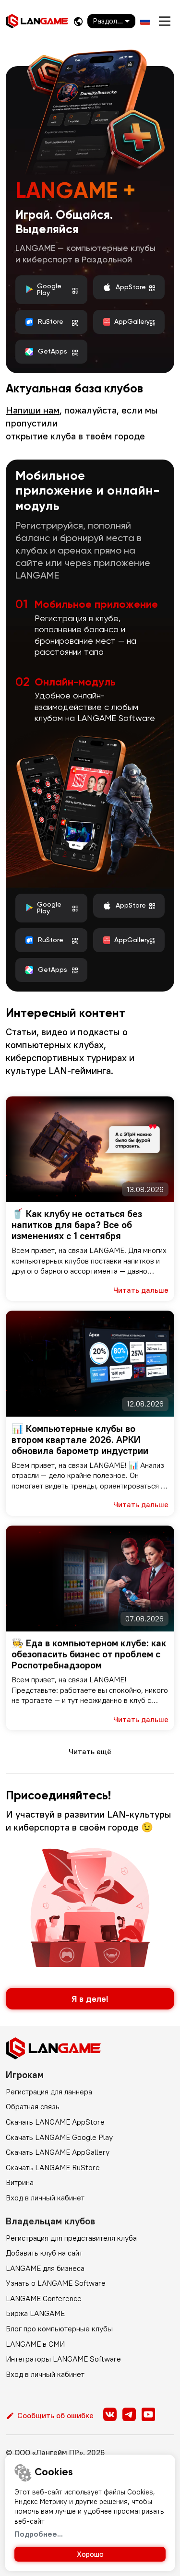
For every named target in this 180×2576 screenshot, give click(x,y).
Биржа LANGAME (35, 2313)
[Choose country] (78, 21)
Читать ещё (90, 1751)
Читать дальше (141, 1290)
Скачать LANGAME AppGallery (58, 2152)
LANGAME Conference (44, 2298)
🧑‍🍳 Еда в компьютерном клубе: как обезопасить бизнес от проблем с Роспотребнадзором (89, 1654)
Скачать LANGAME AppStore (55, 2122)
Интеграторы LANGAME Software (63, 2359)
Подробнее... (39, 2534)
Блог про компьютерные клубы (59, 2328)
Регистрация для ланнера (49, 2092)
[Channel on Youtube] (148, 2414)
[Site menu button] (165, 21)
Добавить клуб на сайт (44, 2253)
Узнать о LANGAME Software (56, 2283)
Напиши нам (33, 410)
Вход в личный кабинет (45, 2198)
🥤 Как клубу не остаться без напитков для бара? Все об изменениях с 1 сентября (77, 1224)
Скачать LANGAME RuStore (53, 2167)
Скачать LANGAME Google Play (59, 2137)
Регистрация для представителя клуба (71, 2238)
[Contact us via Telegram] (129, 2414)
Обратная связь (33, 2106)
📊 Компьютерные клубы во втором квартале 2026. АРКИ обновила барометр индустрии (80, 1439)
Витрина (20, 2182)
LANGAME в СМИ (35, 2344)
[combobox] (111, 21)
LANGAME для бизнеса (45, 2268)
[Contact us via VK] (110, 2414)
